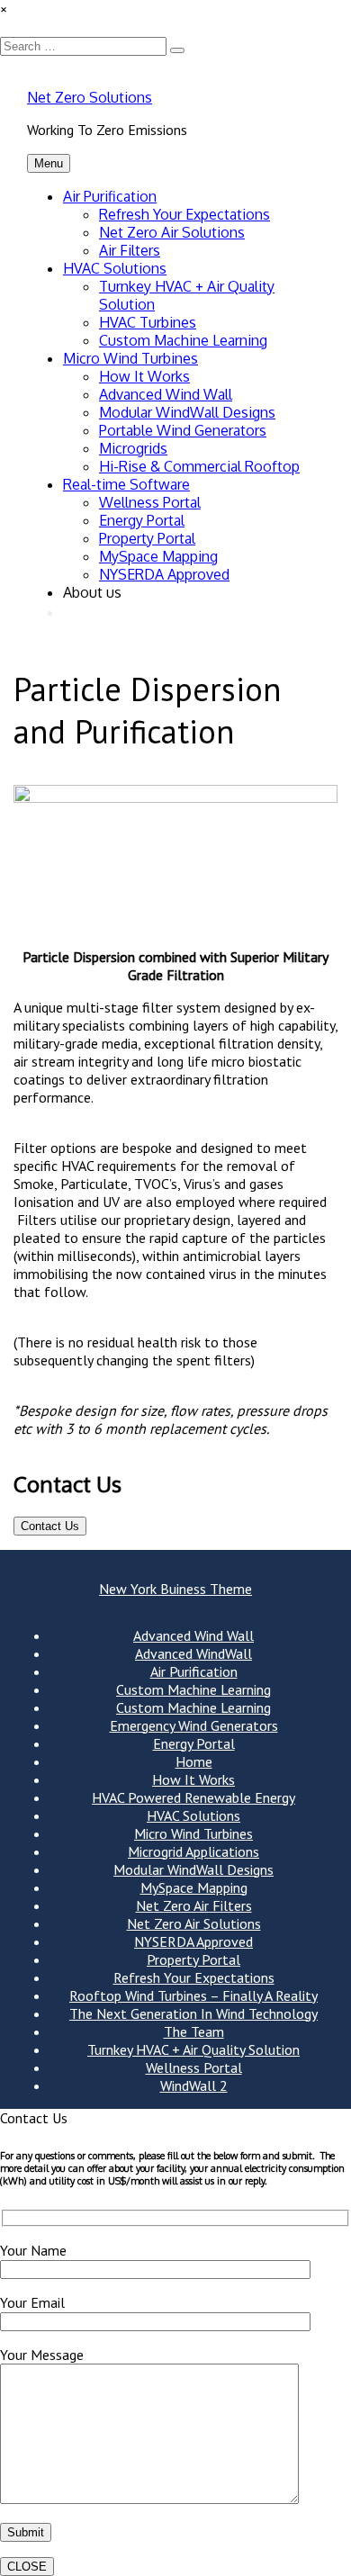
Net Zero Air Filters (194, 1905)
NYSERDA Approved (164, 574)
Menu (49, 163)
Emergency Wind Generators (194, 1725)
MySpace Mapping (158, 556)
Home (194, 1761)
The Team (194, 2031)
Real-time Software (126, 484)
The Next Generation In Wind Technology (193, 2013)
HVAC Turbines (148, 322)
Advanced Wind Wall (166, 394)
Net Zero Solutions (90, 97)
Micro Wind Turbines (130, 358)
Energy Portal (142, 520)
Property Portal (147, 538)
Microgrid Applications (193, 1851)
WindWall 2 (194, 2085)
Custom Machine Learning (183, 340)
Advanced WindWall (193, 1653)
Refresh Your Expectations (184, 214)
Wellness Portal (150, 502)
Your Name (33, 2250)
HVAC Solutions (115, 268)
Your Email (32, 2302)
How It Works (144, 376)
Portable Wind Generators (183, 430)
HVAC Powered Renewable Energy (193, 1797)
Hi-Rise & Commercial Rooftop (199, 466)
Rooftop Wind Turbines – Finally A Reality (193, 1995)
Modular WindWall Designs (187, 412)
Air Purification (110, 196)
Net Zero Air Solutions (172, 232)
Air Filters (130, 250)
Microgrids (133, 448)
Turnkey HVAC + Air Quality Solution (193, 2049)
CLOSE (27, 2567)
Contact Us (50, 1526)
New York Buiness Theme (175, 1589)
